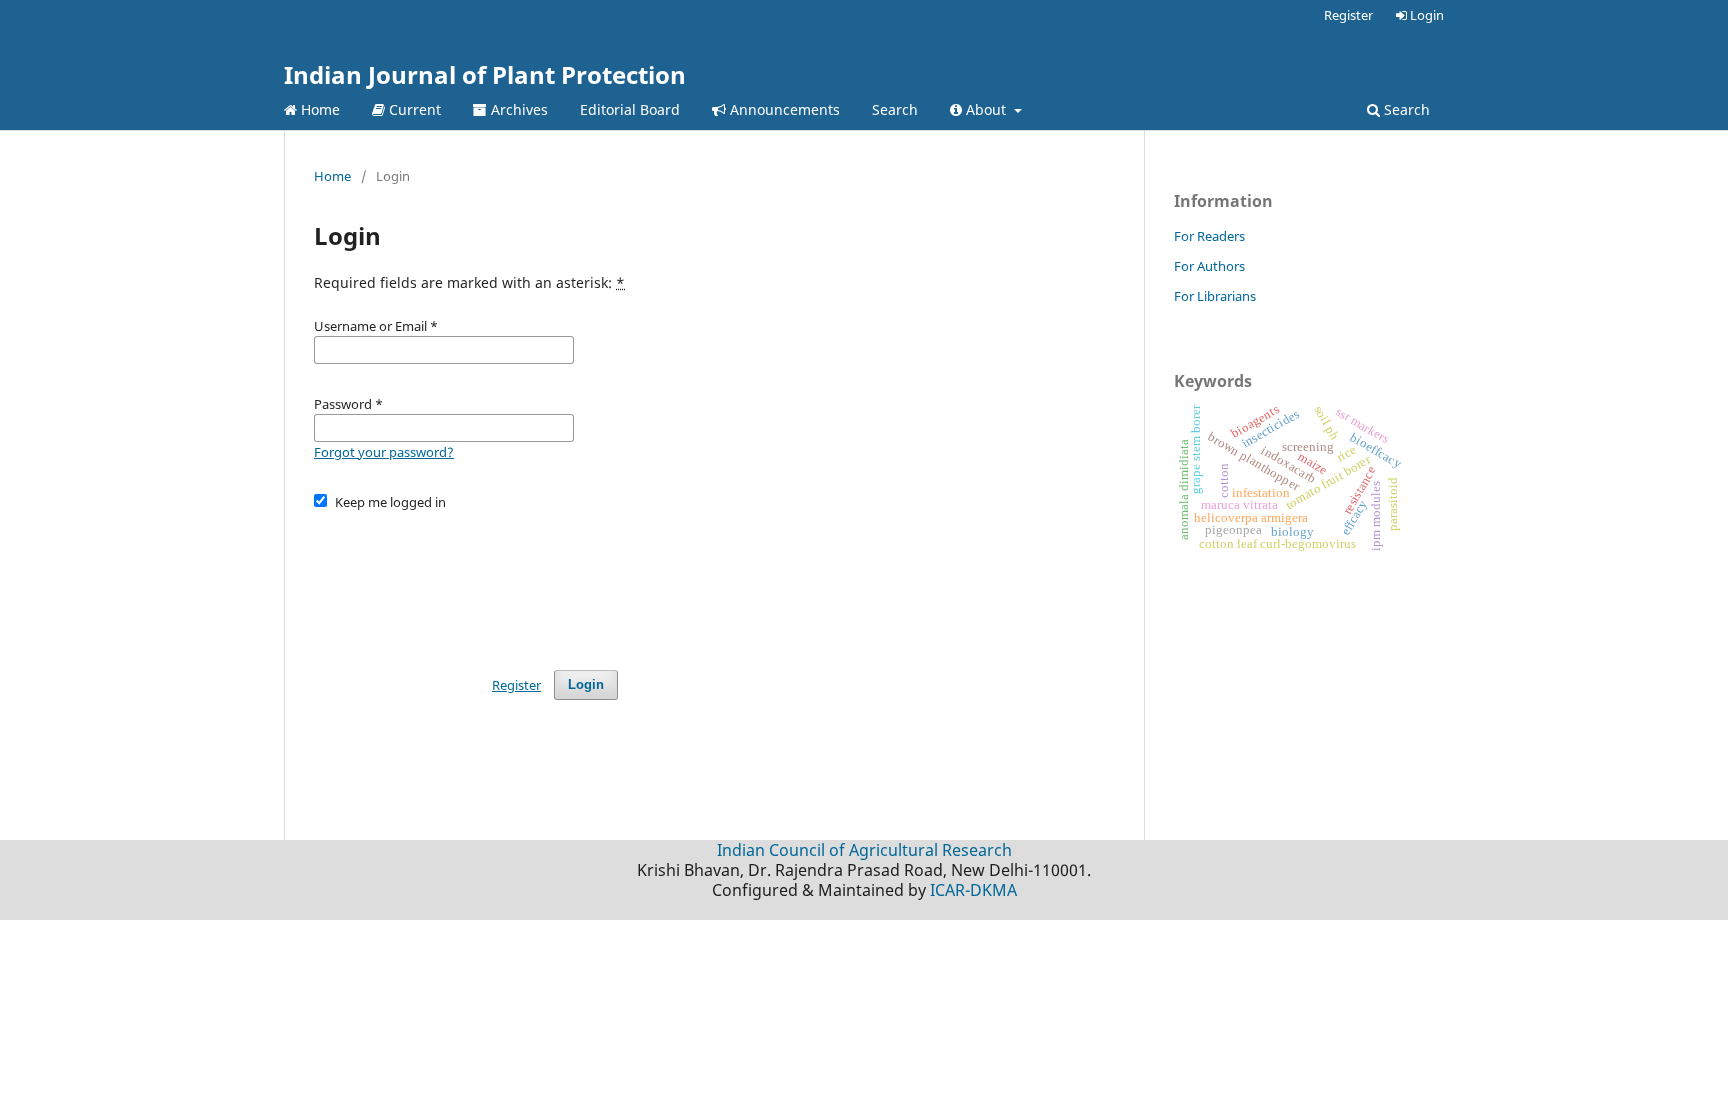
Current (413, 109)
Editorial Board (630, 109)
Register (1348, 15)
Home (318, 109)
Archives (517, 109)
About (986, 109)
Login (1425, 15)
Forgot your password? (384, 452)
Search (895, 109)
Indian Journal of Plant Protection (485, 74)
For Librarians (1215, 296)
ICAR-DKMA (973, 890)
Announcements (783, 109)
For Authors (1209, 266)
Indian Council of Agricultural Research (864, 850)
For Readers (1209, 236)
